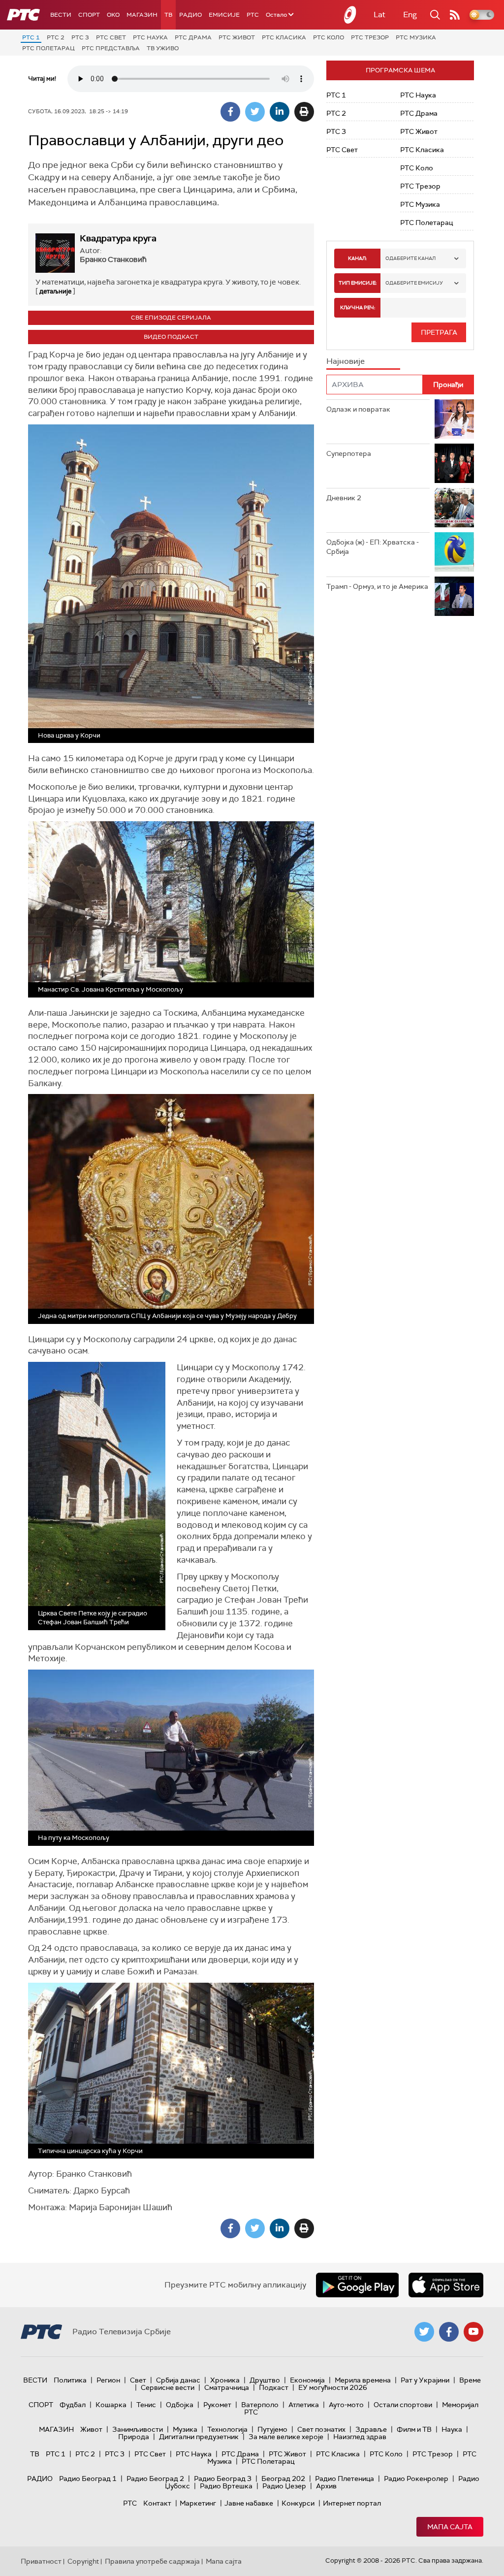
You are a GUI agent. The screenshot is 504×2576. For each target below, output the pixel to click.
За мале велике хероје (286, 2437)
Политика (70, 2380)
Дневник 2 (344, 498)
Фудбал (73, 2405)
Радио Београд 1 (88, 2479)
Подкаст (274, 2387)
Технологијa (227, 2429)
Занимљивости (138, 2429)
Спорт (89, 15)
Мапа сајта (450, 2527)
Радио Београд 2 (155, 2479)
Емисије (224, 15)
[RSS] (455, 15)
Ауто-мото (346, 2405)
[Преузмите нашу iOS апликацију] (446, 2285)
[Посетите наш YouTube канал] (473, 2332)
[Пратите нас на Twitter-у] (424, 2332)
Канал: (357, 258)
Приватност (41, 2561)
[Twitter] (255, 112)
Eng (410, 15)
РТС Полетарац (48, 48)
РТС (253, 15)
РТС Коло (329, 37)
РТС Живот (237, 37)
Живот (91, 2429)
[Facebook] (230, 112)
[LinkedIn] (280, 112)
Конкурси (298, 2503)
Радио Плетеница (345, 2479)
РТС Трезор (370, 37)
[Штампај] (304, 112)
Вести (61, 15)
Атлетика (304, 2405)
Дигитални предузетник (199, 2437)
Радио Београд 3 (223, 2479)
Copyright (83, 2561)
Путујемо (272, 2429)
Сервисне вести (168, 2387)
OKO (113, 15)
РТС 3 (80, 37)
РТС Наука (150, 37)
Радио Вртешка (226, 2486)
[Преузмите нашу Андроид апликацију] (357, 2285)
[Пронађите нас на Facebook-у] (449, 2332)
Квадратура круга (118, 238)
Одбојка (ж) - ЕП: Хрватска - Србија (373, 547)
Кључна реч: (358, 307)
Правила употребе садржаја (152, 2561)
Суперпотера (349, 453)
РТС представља (111, 48)
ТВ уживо (163, 48)
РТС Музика (416, 37)
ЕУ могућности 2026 (333, 2387)
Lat (379, 15)
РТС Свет (111, 37)
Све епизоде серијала (171, 318)
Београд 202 (283, 2479)
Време (470, 2380)
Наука (452, 2429)
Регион (108, 2380)
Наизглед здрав (360, 2437)
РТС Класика (284, 37)
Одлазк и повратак (358, 409)
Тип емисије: (358, 283)
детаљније (55, 291)
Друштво (265, 2380)
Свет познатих (321, 2429)
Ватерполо (260, 2405)
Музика (185, 2429)
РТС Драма (193, 37)
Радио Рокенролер (416, 2479)
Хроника (225, 2380)
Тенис (146, 2405)
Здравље (371, 2429)
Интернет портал (352, 2503)
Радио (190, 15)
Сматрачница (227, 2387)
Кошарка (111, 2405)
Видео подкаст (171, 337)
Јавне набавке (249, 2503)
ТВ (168, 15)
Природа (134, 2437)
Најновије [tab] (346, 361)
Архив (326, 2486)
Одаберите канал (410, 258)
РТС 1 (31, 37)
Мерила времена (363, 2380)
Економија (307, 2380)
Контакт (157, 2503)
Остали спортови (403, 2405)
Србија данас (178, 2380)
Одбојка (180, 2405)
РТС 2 (56, 37)
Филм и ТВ (414, 2429)
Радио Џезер (284, 2486)
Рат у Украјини (425, 2380)
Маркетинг (198, 2503)
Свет (138, 2380)
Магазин (142, 15)
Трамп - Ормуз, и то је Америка (377, 586)
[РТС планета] (350, 15)
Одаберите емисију (414, 283)
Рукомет (217, 2405)
